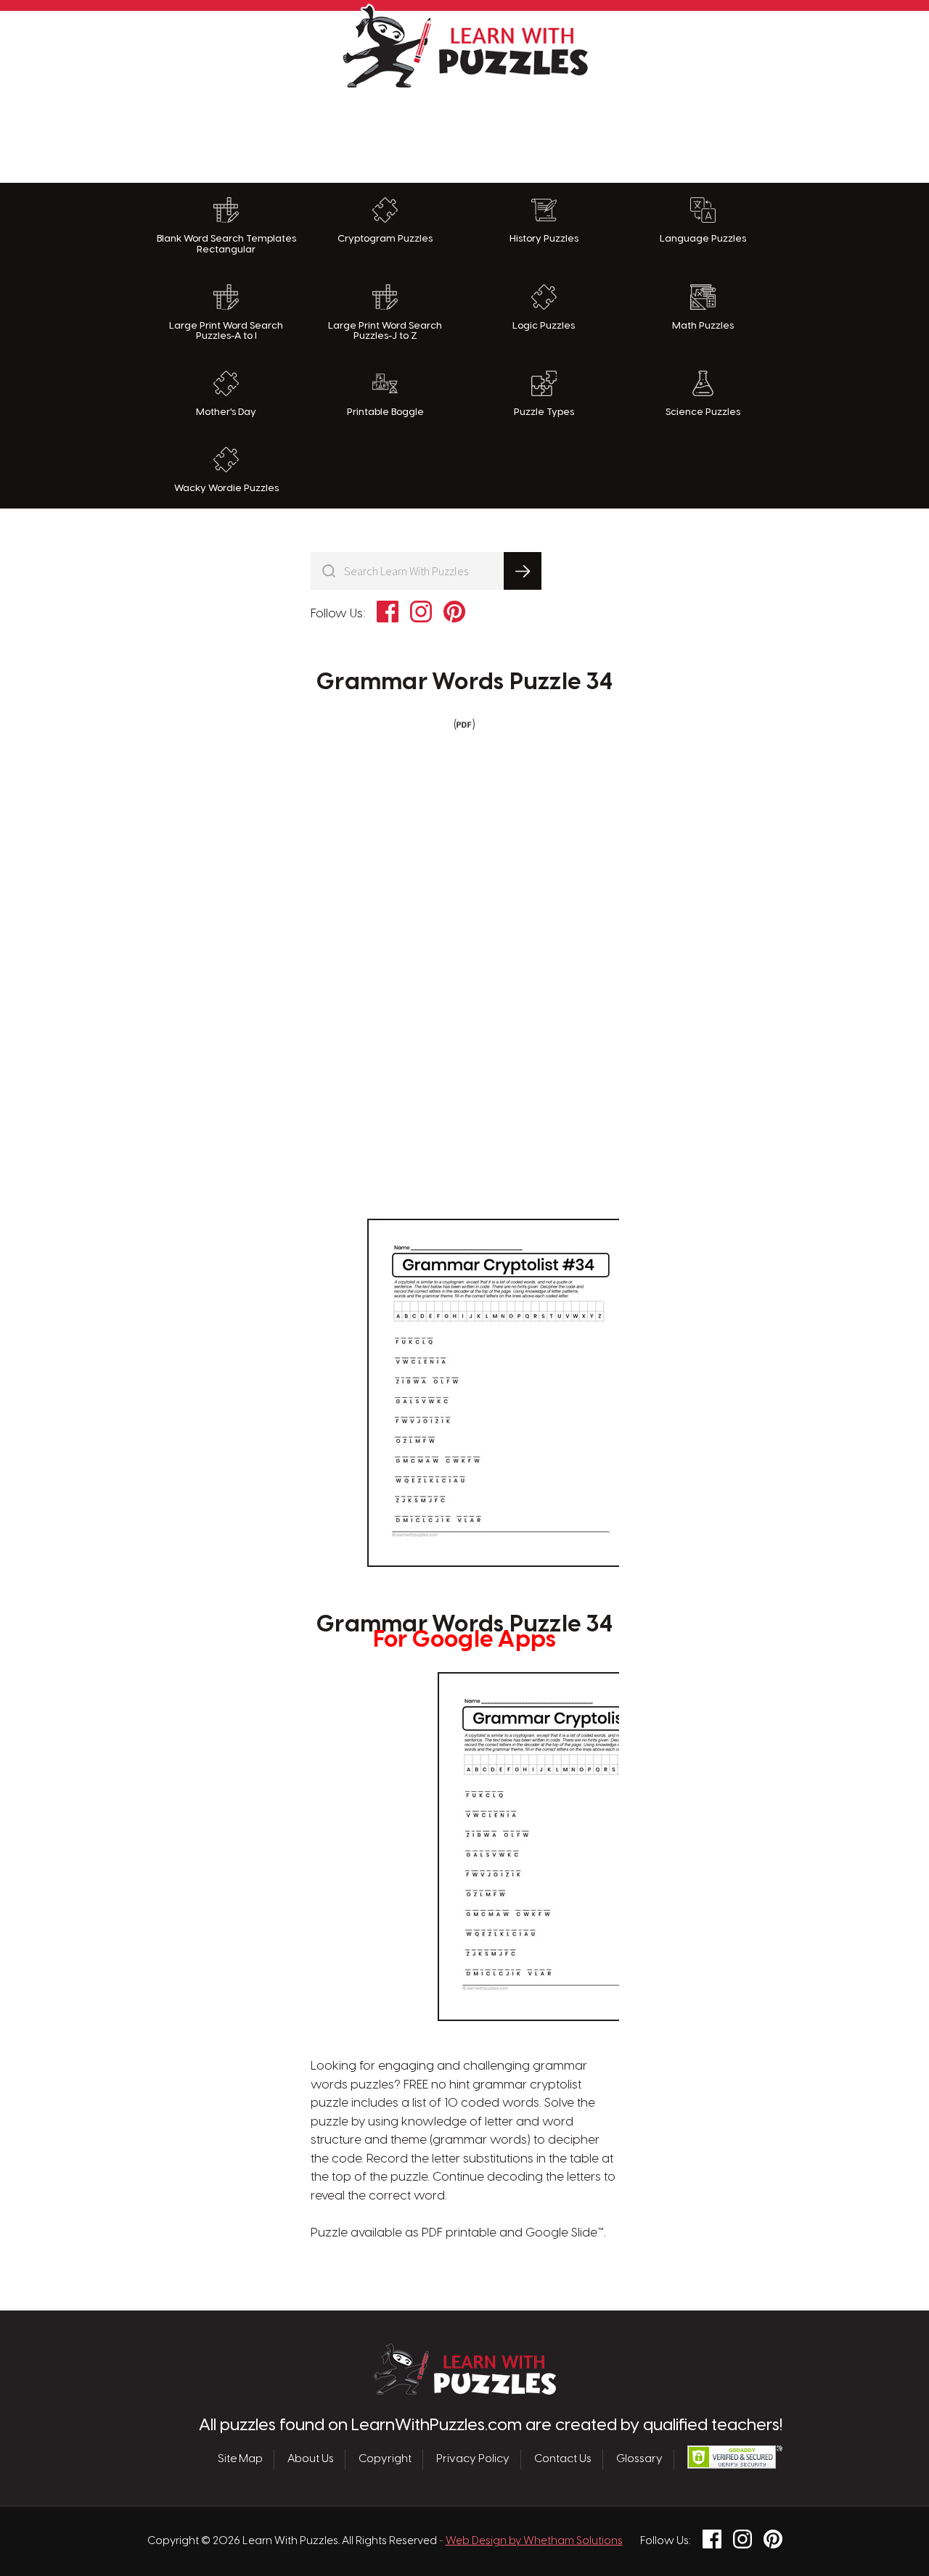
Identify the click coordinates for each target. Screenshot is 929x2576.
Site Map (240, 2459)
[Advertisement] (464, 132)
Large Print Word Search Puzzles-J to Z (385, 331)
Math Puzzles (703, 326)
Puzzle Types (544, 412)
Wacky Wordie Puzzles (226, 488)
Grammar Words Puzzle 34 (464, 683)
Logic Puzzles (544, 326)
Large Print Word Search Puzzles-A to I (226, 331)
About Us (311, 2459)
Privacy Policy (473, 2459)
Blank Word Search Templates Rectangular (226, 244)
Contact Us (563, 2459)
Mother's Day (226, 412)
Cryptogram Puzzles (385, 239)
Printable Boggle (385, 412)
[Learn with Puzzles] (465, 2391)
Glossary (639, 2459)
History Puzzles (544, 239)
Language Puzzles (703, 239)
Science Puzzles (703, 412)
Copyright (385, 2459)
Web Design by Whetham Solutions (534, 2541)
